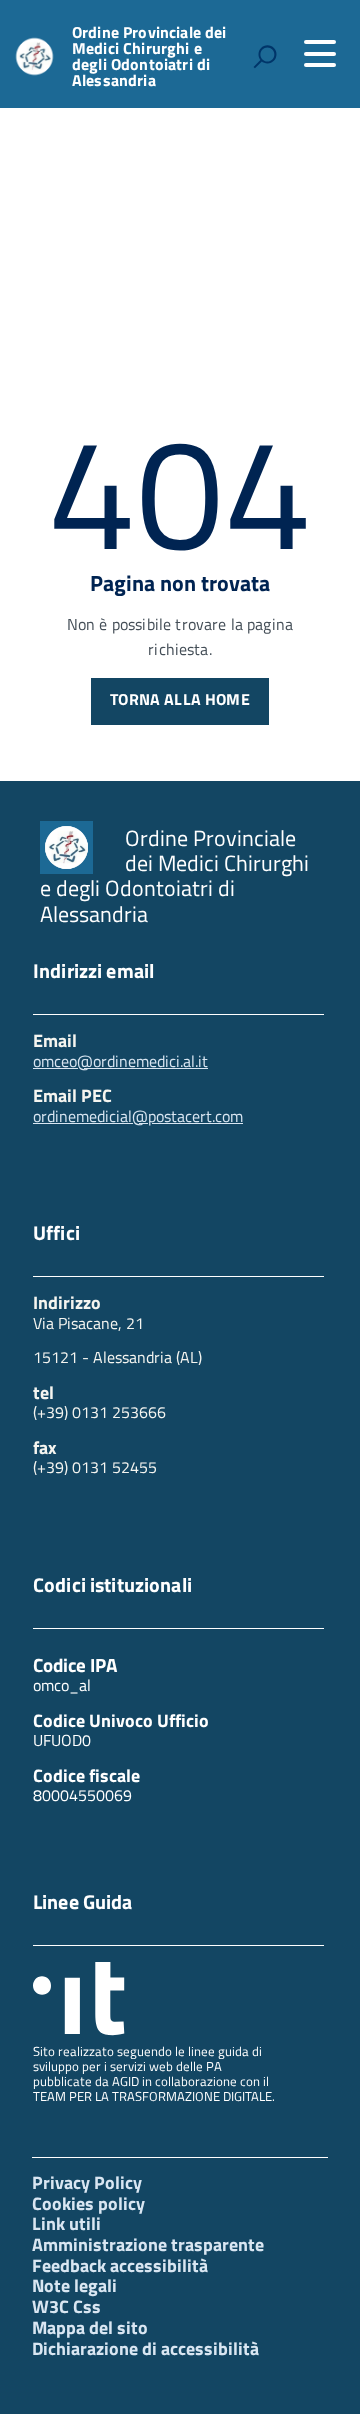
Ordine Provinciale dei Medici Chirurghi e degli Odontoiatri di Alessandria (149, 56)
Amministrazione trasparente (148, 2244)
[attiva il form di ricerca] (265, 56)
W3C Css (66, 2306)
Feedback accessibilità (120, 2265)
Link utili (66, 2223)
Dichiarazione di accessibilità (145, 2348)
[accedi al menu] (320, 54)
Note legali (74, 2285)
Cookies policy (88, 2203)
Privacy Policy (87, 2182)
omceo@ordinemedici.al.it (120, 1061)
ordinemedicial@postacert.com (138, 1116)
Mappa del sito (90, 2327)
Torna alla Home (179, 699)
